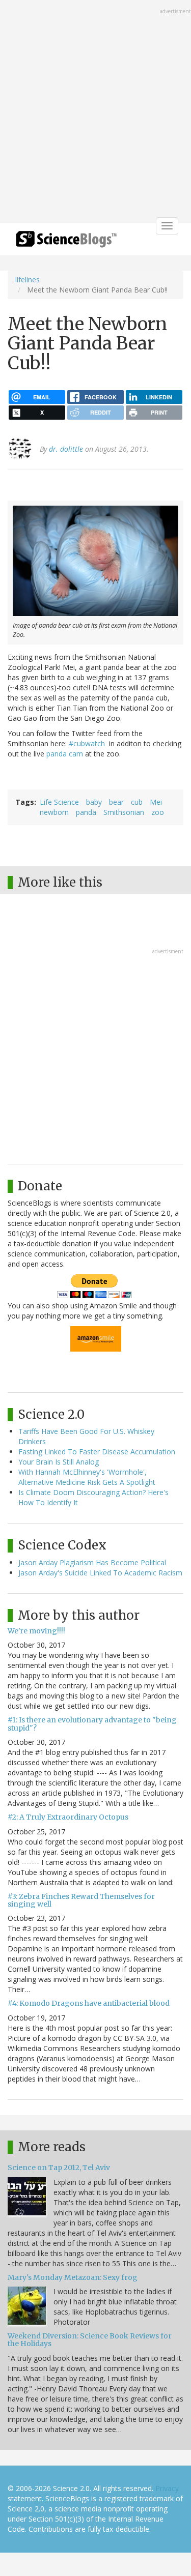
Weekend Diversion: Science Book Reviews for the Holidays (90, 2340)
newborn (54, 812)
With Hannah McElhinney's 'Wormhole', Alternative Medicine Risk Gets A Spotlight (87, 1477)
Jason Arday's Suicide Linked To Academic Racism (100, 1573)
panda (86, 812)
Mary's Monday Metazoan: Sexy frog (73, 2277)
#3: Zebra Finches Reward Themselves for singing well (81, 1900)
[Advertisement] (95, 113)
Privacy (167, 2488)
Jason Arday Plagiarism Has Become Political (92, 1562)
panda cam (66, 754)
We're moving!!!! (36, 1631)
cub (137, 802)
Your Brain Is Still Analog (59, 1462)
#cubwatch (88, 743)
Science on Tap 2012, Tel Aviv (59, 2168)
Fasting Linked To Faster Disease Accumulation (97, 1452)
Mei (156, 802)
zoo (158, 812)
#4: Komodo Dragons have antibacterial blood (89, 2003)
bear (116, 802)
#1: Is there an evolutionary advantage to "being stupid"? (92, 1724)
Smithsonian (124, 812)
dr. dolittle (66, 449)
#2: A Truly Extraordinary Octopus (68, 1817)
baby (94, 802)
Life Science (59, 802)
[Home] (66, 242)
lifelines (28, 280)
